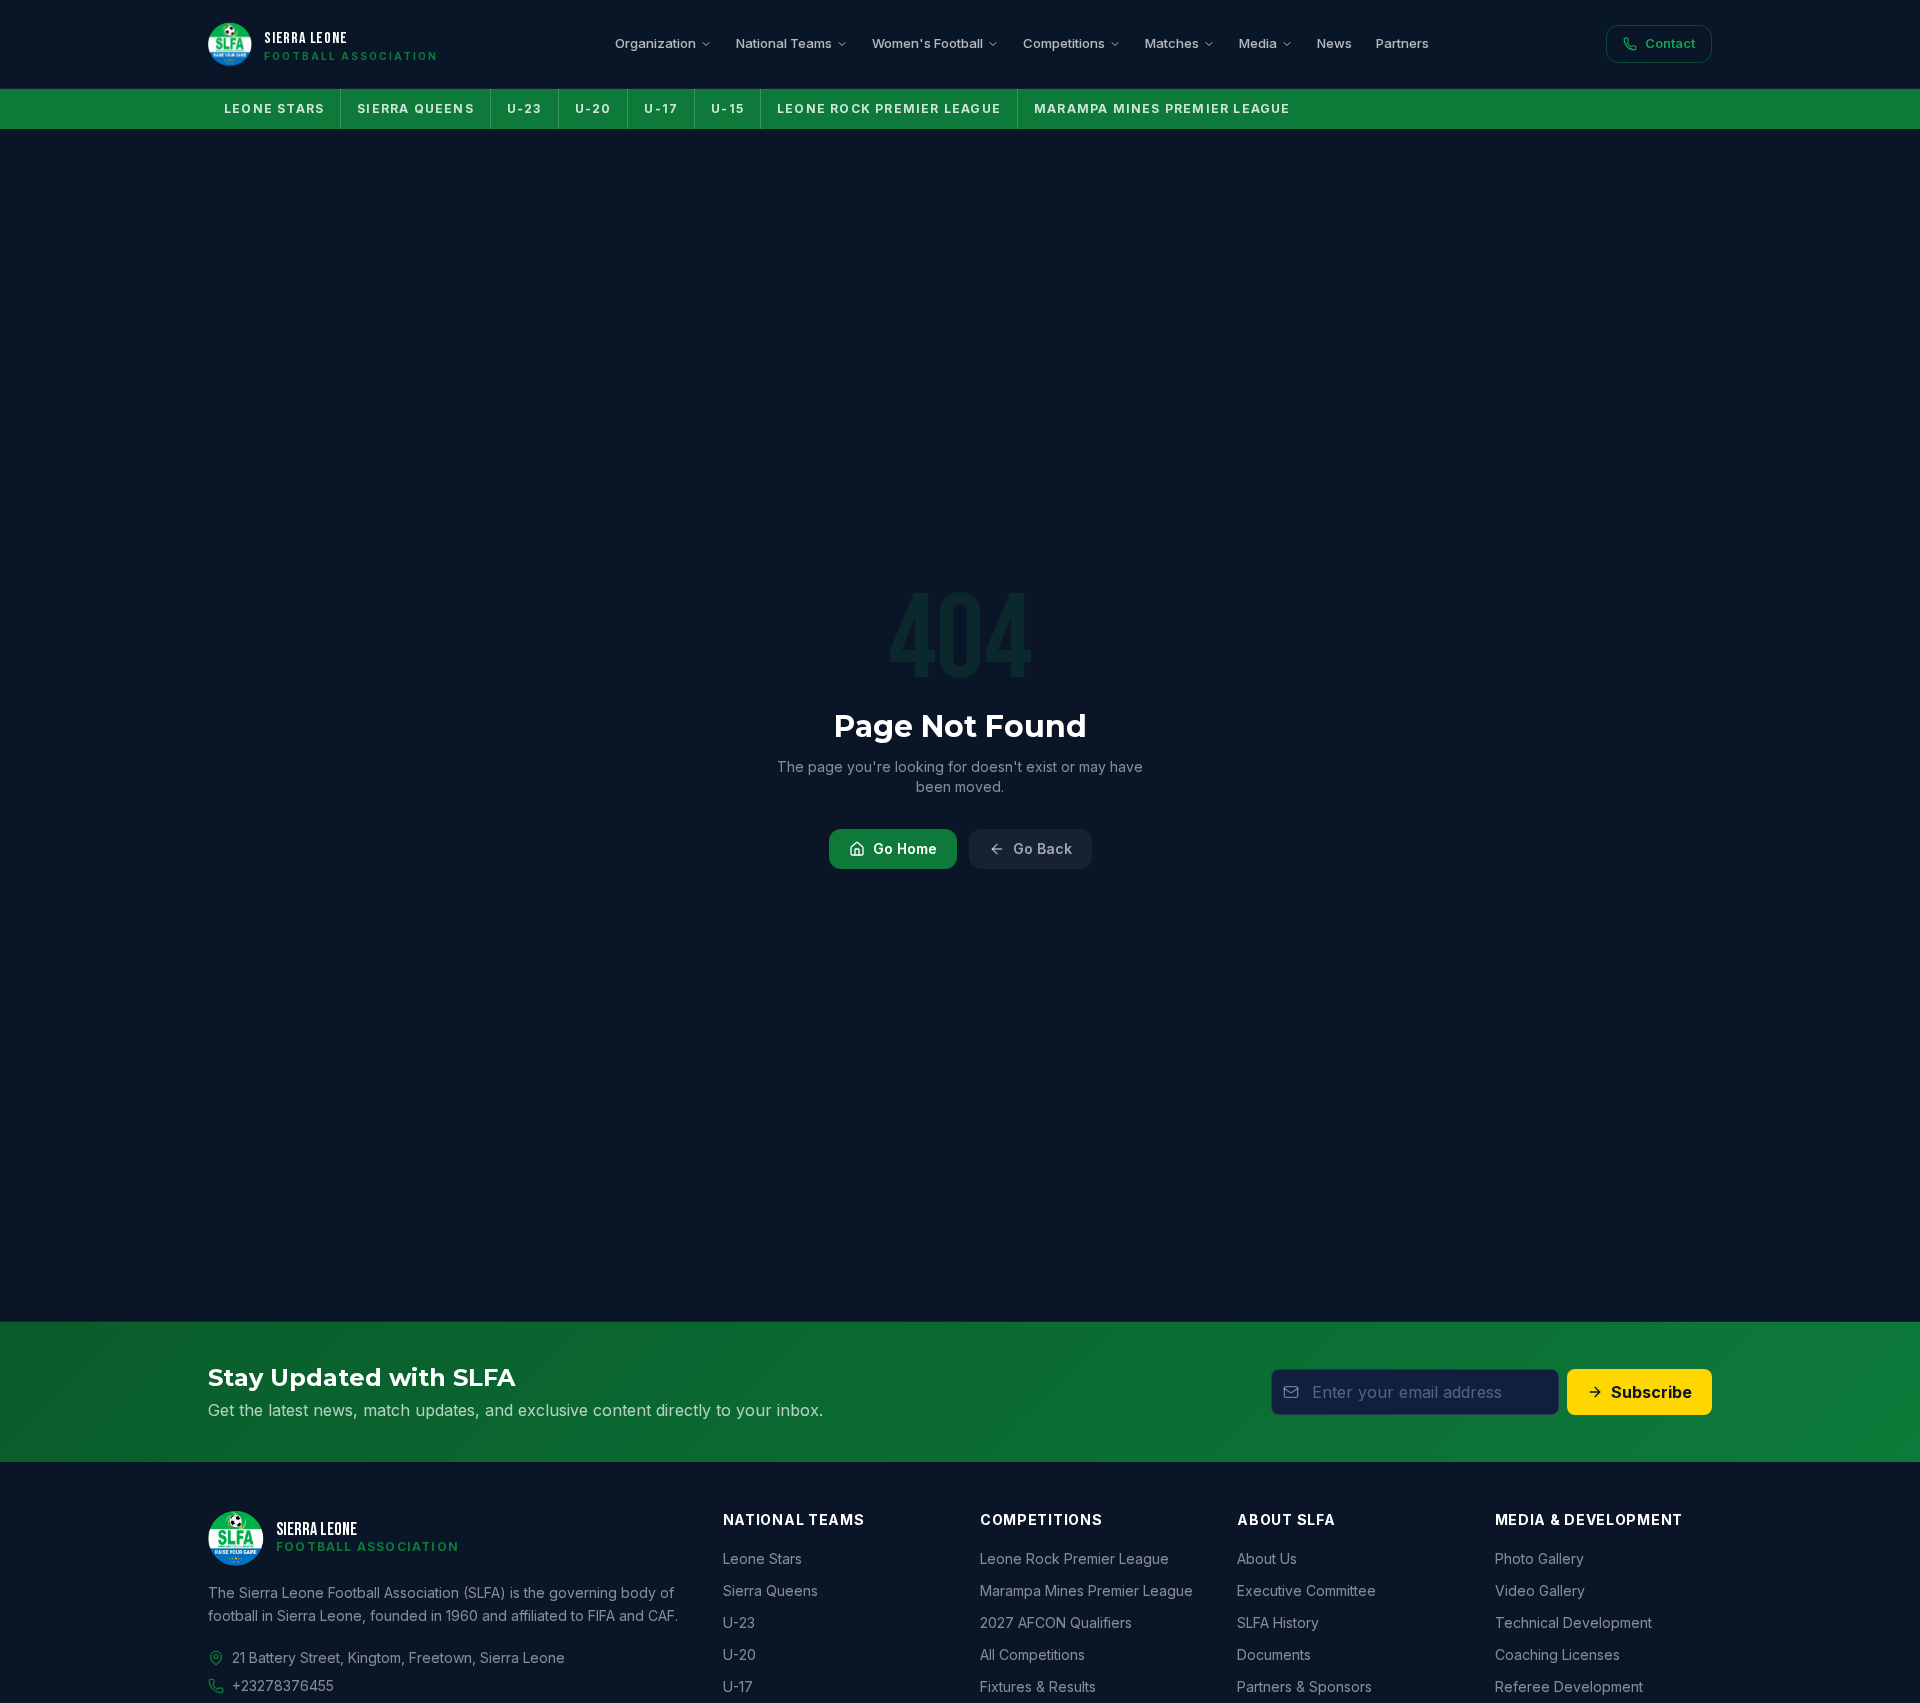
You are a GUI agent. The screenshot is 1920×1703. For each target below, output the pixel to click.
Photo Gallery (1539, 1558)
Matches (1172, 43)
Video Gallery (1540, 1590)
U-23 (524, 108)
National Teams (784, 43)
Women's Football (927, 43)
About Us (1267, 1558)
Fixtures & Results (1038, 1686)
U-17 (661, 108)
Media (1258, 43)
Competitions (1064, 43)
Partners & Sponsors (1304, 1686)
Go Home (905, 848)
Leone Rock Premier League (889, 108)
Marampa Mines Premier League (1162, 108)
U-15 (727, 108)
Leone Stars (274, 108)
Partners (1402, 43)
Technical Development (1573, 1622)
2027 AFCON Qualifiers (1056, 1622)
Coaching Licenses (1557, 1654)
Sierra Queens (415, 108)
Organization (655, 43)
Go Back (1042, 848)
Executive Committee (1306, 1590)
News (1334, 43)
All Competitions (1032, 1654)
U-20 (593, 108)
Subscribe (1651, 1392)
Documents (1274, 1654)
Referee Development (1569, 1686)
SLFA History (1278, 1622)
